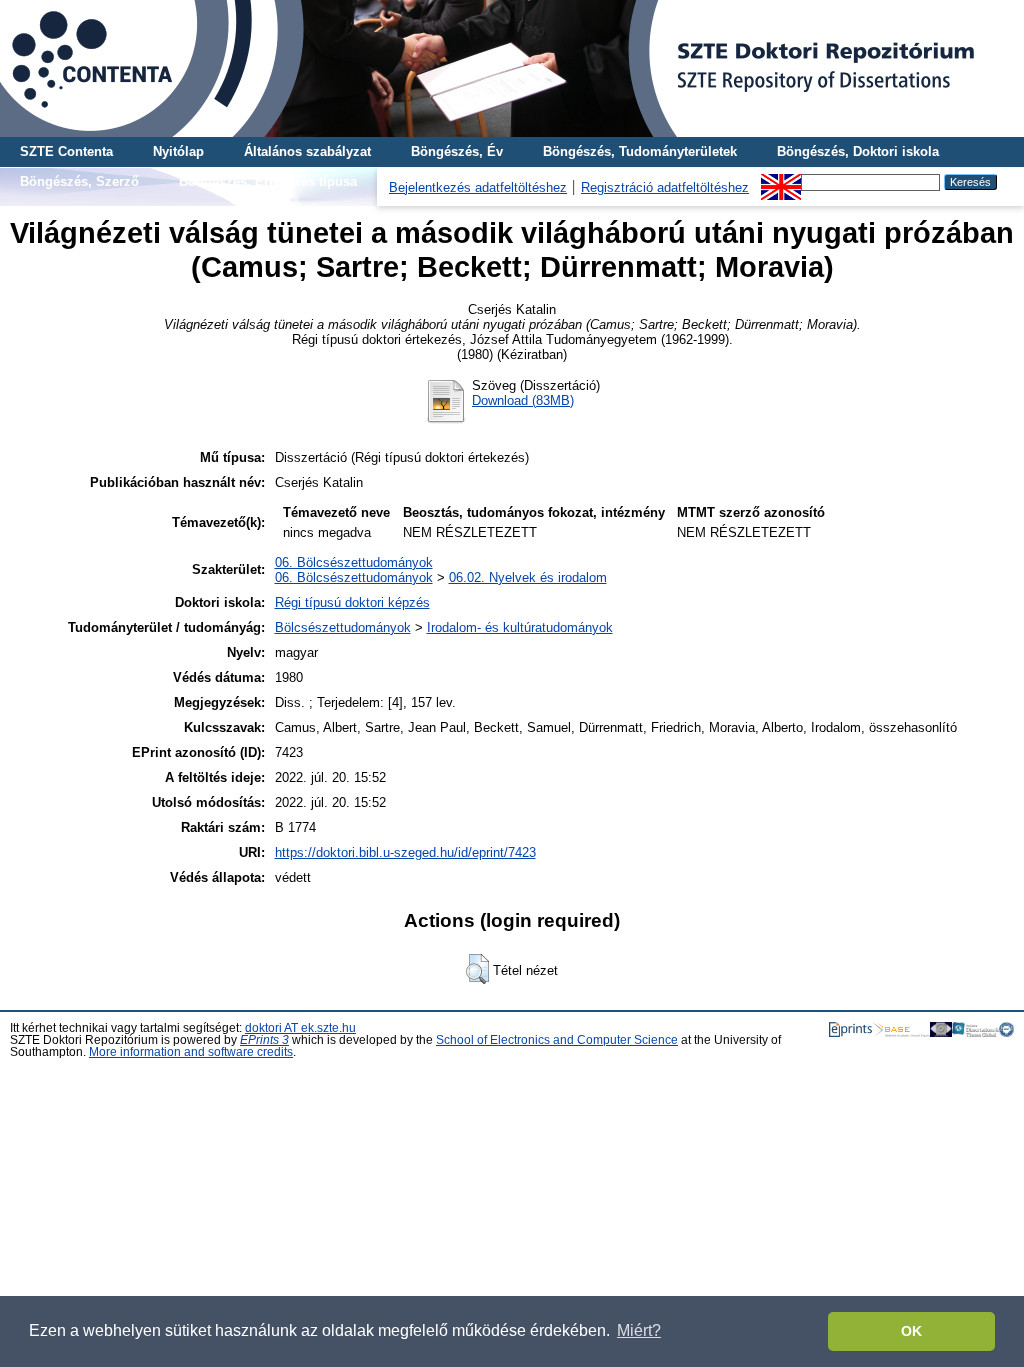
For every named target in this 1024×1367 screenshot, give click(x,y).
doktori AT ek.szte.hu (300, 1028)
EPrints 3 (264, 1040)
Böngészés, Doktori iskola (858, 151)
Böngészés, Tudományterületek (640, 151)
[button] (477, 969)
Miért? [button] (639, 1330)
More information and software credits (191, 1052)
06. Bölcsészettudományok (354, 562)
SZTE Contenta (66, 151)
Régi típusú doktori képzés (352, 602)
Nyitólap (178, 151)
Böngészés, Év (457, 151)
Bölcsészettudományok (343, 627)
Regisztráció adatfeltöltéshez (665, 187)
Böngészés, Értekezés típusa (268, 181)
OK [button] (911, 1331)
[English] (781, 181)
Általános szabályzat (307, 151)
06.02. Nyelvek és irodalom (528, 577)
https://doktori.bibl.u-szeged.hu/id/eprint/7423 (405, 852)
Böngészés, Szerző (79, 181)
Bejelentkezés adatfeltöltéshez (478, 187)
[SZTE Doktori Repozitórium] (512, 68)
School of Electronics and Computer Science (557, 1040)
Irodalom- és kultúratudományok (520, 627)
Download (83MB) (523, 400)
